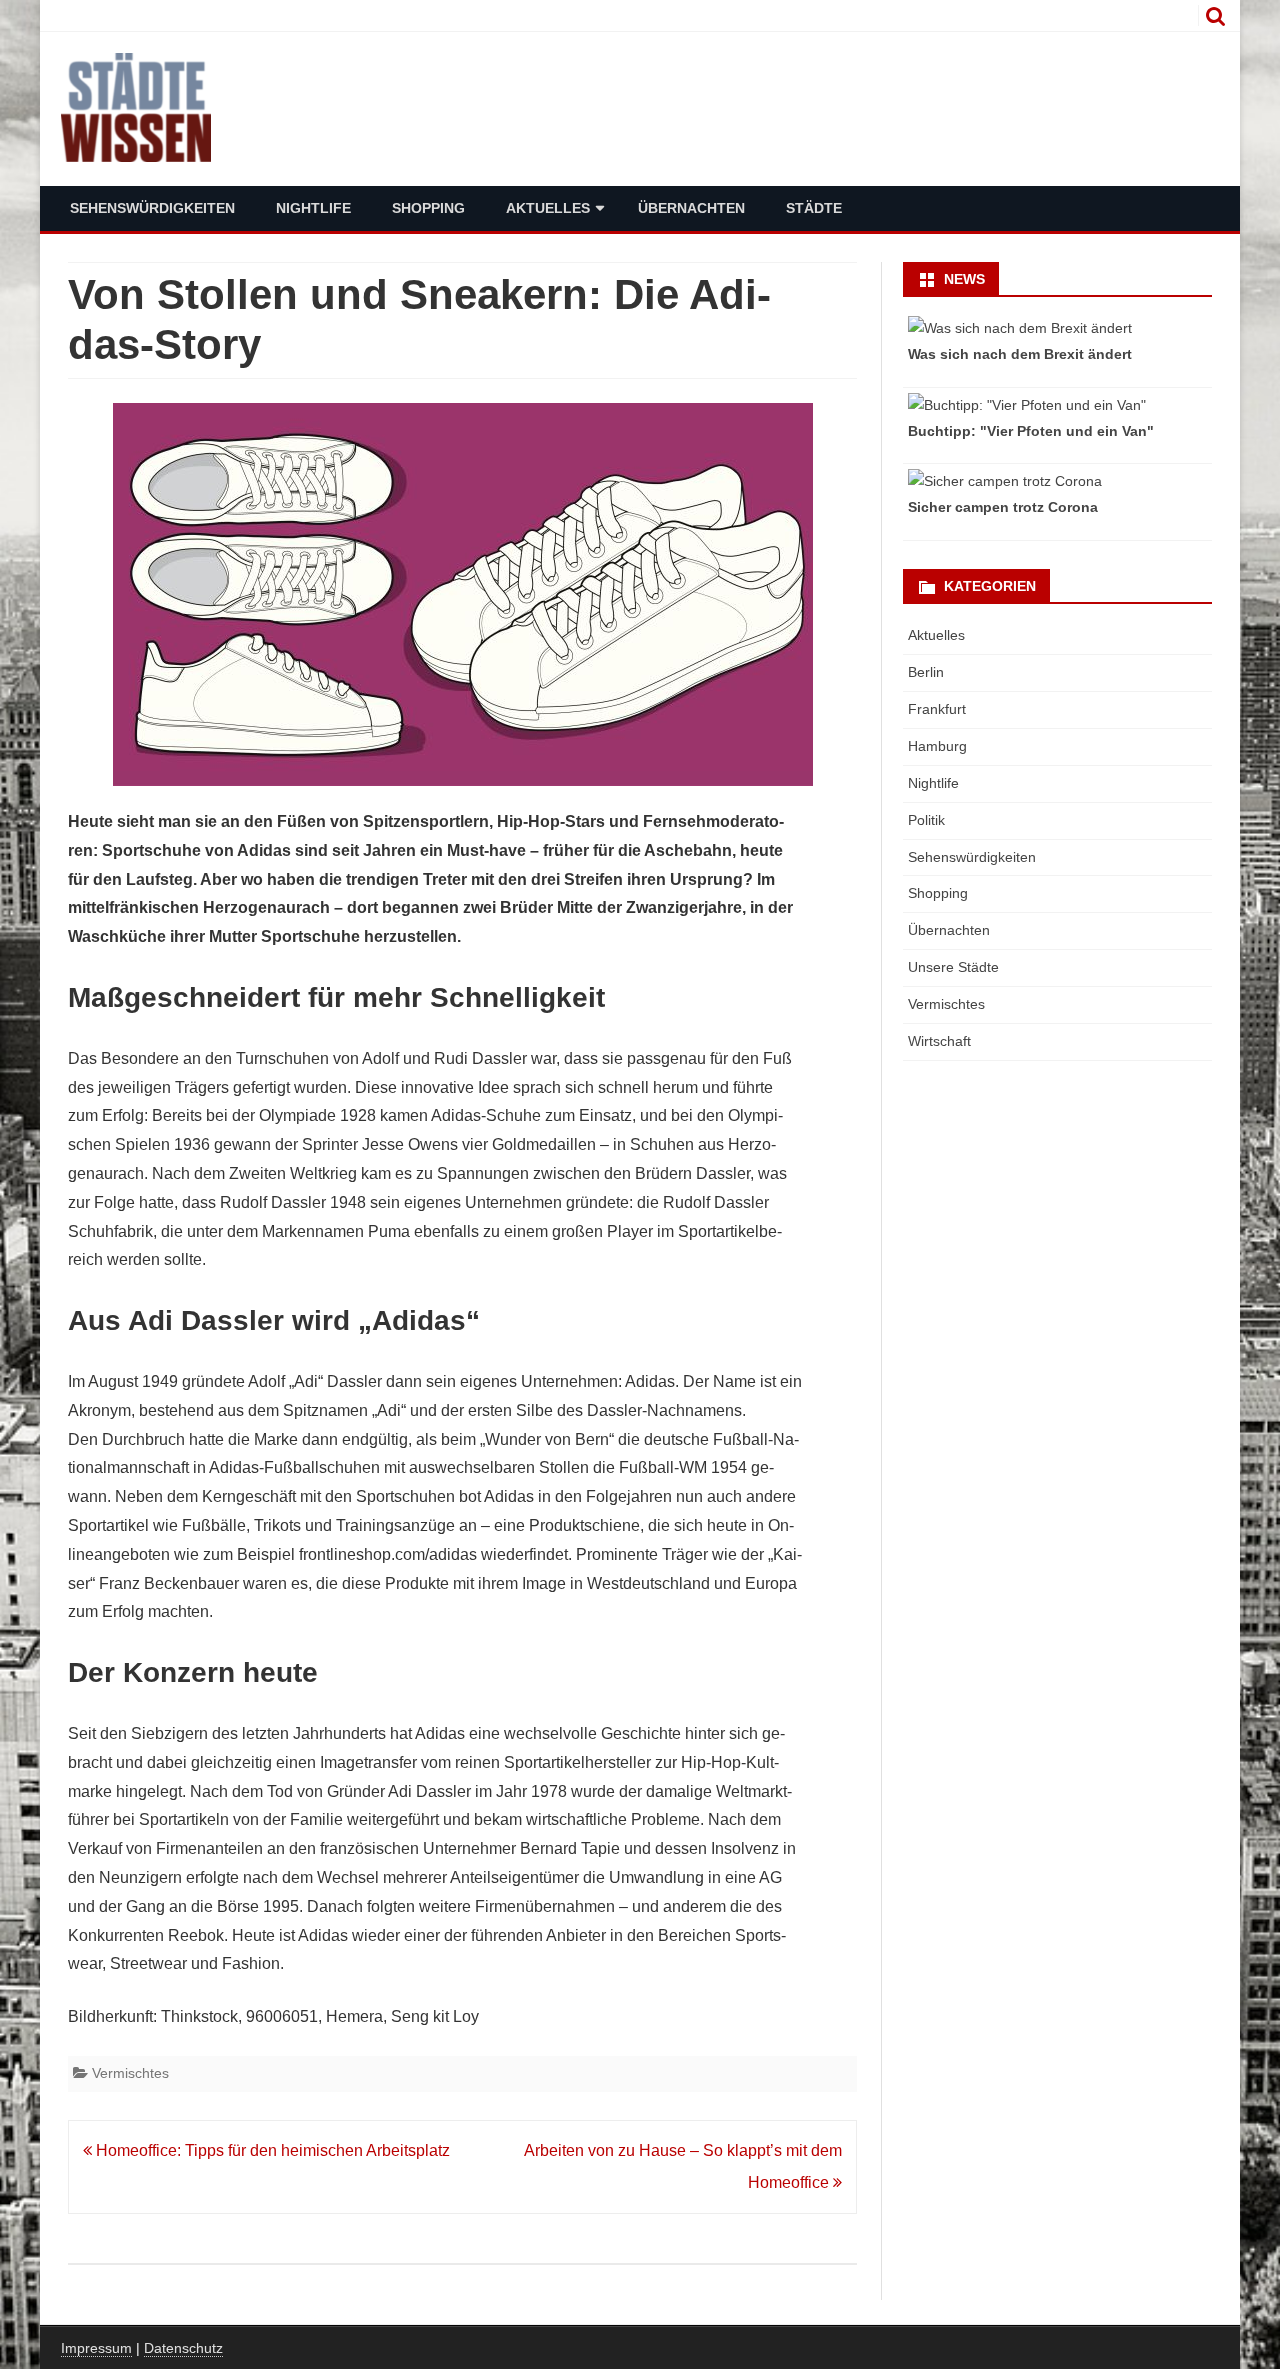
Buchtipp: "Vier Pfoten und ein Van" (1031, 431)
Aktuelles (548, 208)
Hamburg (937, 746)
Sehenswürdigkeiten (152, 208)
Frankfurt (937, 709)
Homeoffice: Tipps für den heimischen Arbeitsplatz (271, 2150)
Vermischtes (130, 2073)
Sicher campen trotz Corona (1003, 507)
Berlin (926, 672)
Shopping (428, 208)
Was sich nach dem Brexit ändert (1020, 354)
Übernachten (691, 208)
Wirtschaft (939, 1041)
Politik (926, 820)
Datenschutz (183, 2348)
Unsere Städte (953, 967)
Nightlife (313, 208)
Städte (814, 208)
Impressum (96, 2348)
